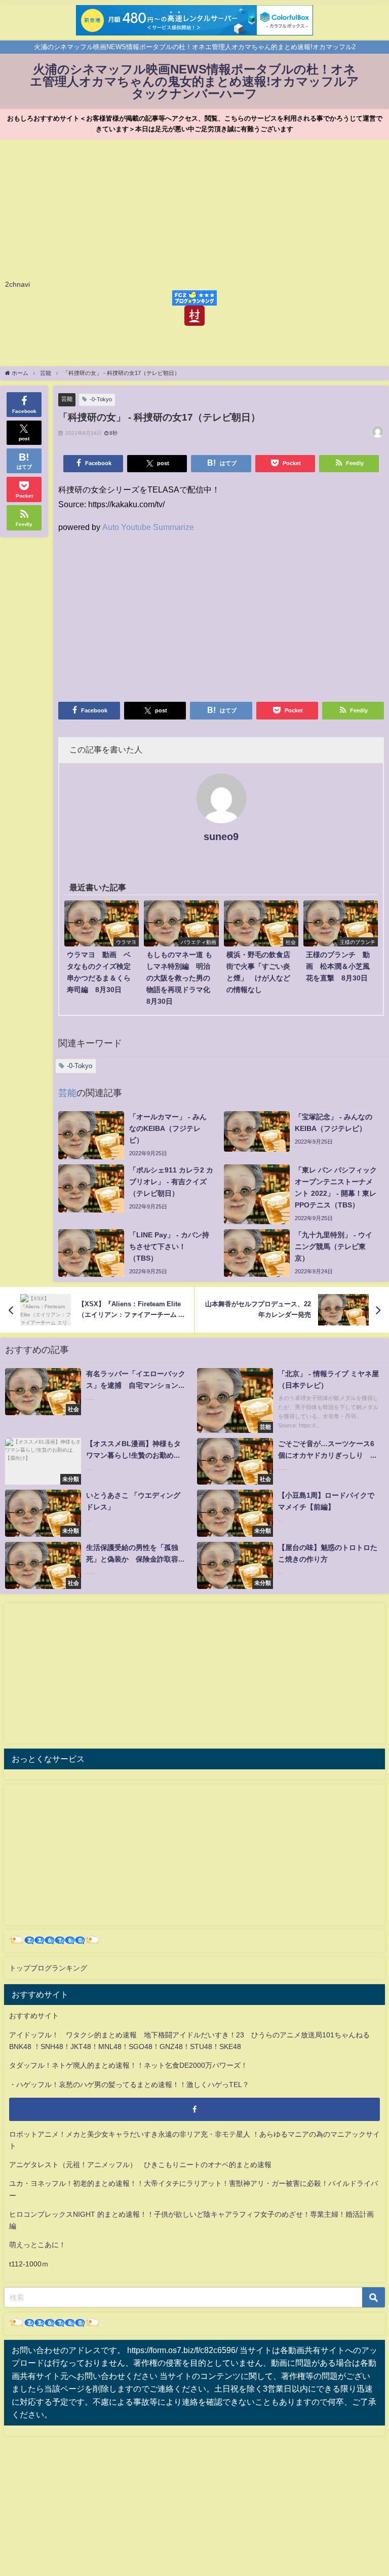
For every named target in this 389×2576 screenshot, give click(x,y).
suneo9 (221, 837)
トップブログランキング (48, 1968)
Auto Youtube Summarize (148, 527)
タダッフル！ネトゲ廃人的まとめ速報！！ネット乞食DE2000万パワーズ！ (128, 2065)
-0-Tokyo (101, 399)
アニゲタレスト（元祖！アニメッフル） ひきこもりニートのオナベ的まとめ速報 (140, 2165)
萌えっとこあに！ (37, 2245)
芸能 (67, 399)
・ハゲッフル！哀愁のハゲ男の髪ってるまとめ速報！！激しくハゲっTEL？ (129, 2085)
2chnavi (17, 284)
